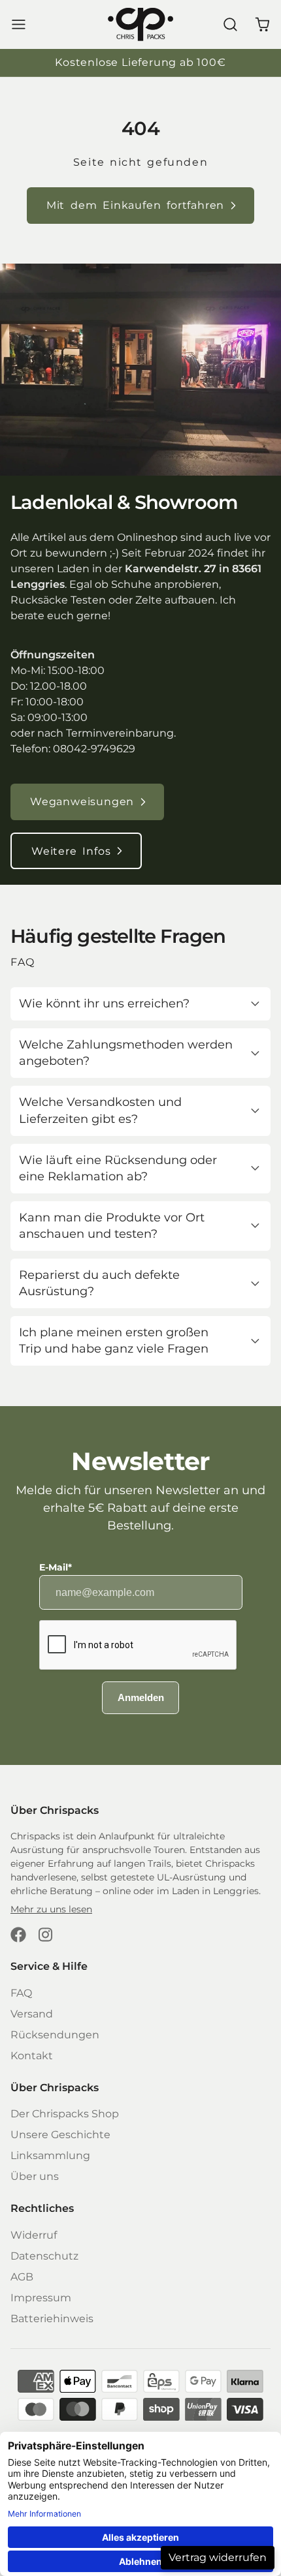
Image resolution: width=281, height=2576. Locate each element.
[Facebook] (18, 1935)
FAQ (21, 1993)
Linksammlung (50, 2155)
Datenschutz (44, 2256)
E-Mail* (56, 1567)
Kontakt (32, 2056)
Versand (32, 2014)
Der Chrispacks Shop (65, 2114)
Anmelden (141, 1697)
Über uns (35, 2176)
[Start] (140, 24)
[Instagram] (46, 1935)
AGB (22, 2277)
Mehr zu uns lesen (51, 1909)
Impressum (41, 2298)
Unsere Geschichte (60, 2135)
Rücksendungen (55, 2035)
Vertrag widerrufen (218, 2557)
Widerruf (34, 2235)
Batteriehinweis (52, 2319)
